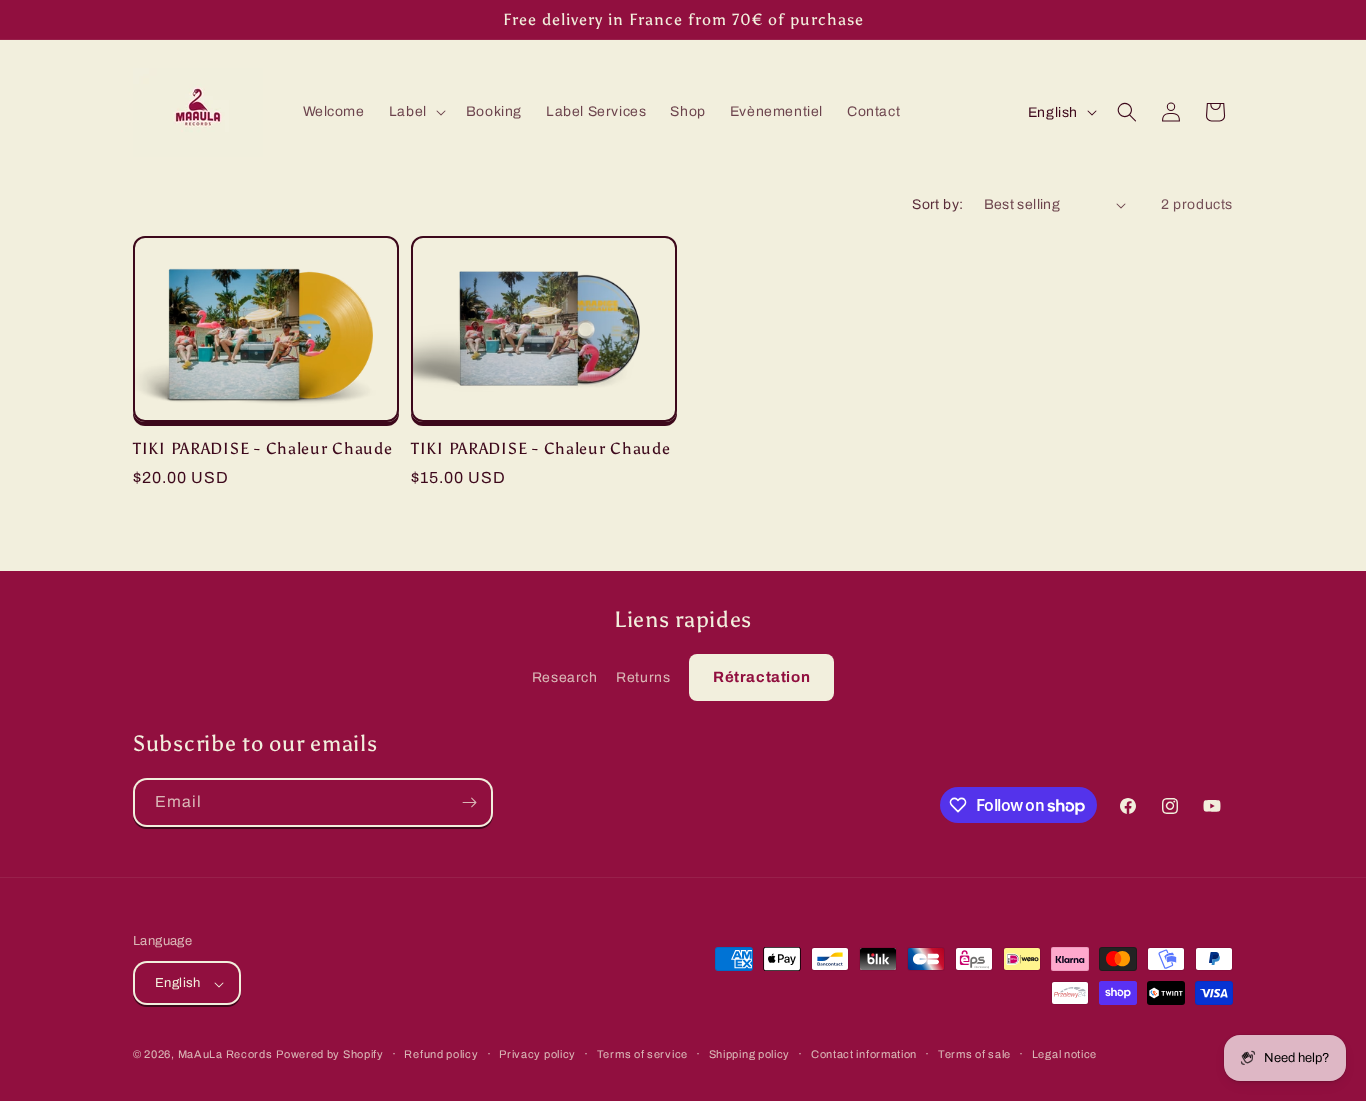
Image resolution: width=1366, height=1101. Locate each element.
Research (565, 677)
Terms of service (642, 1054)
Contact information (864, 1054)
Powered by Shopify (330, 1055)
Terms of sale (974, 1054)
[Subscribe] (469, 802)
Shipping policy (750, 1054)
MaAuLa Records (225, 1055)
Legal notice (1064, 1054)
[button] (415, 112)
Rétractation (761, 677)
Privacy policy (537, 1054)
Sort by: (937, 204)
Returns (643, 677)
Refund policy (441, 1054)
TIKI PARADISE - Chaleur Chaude (263, 448)
